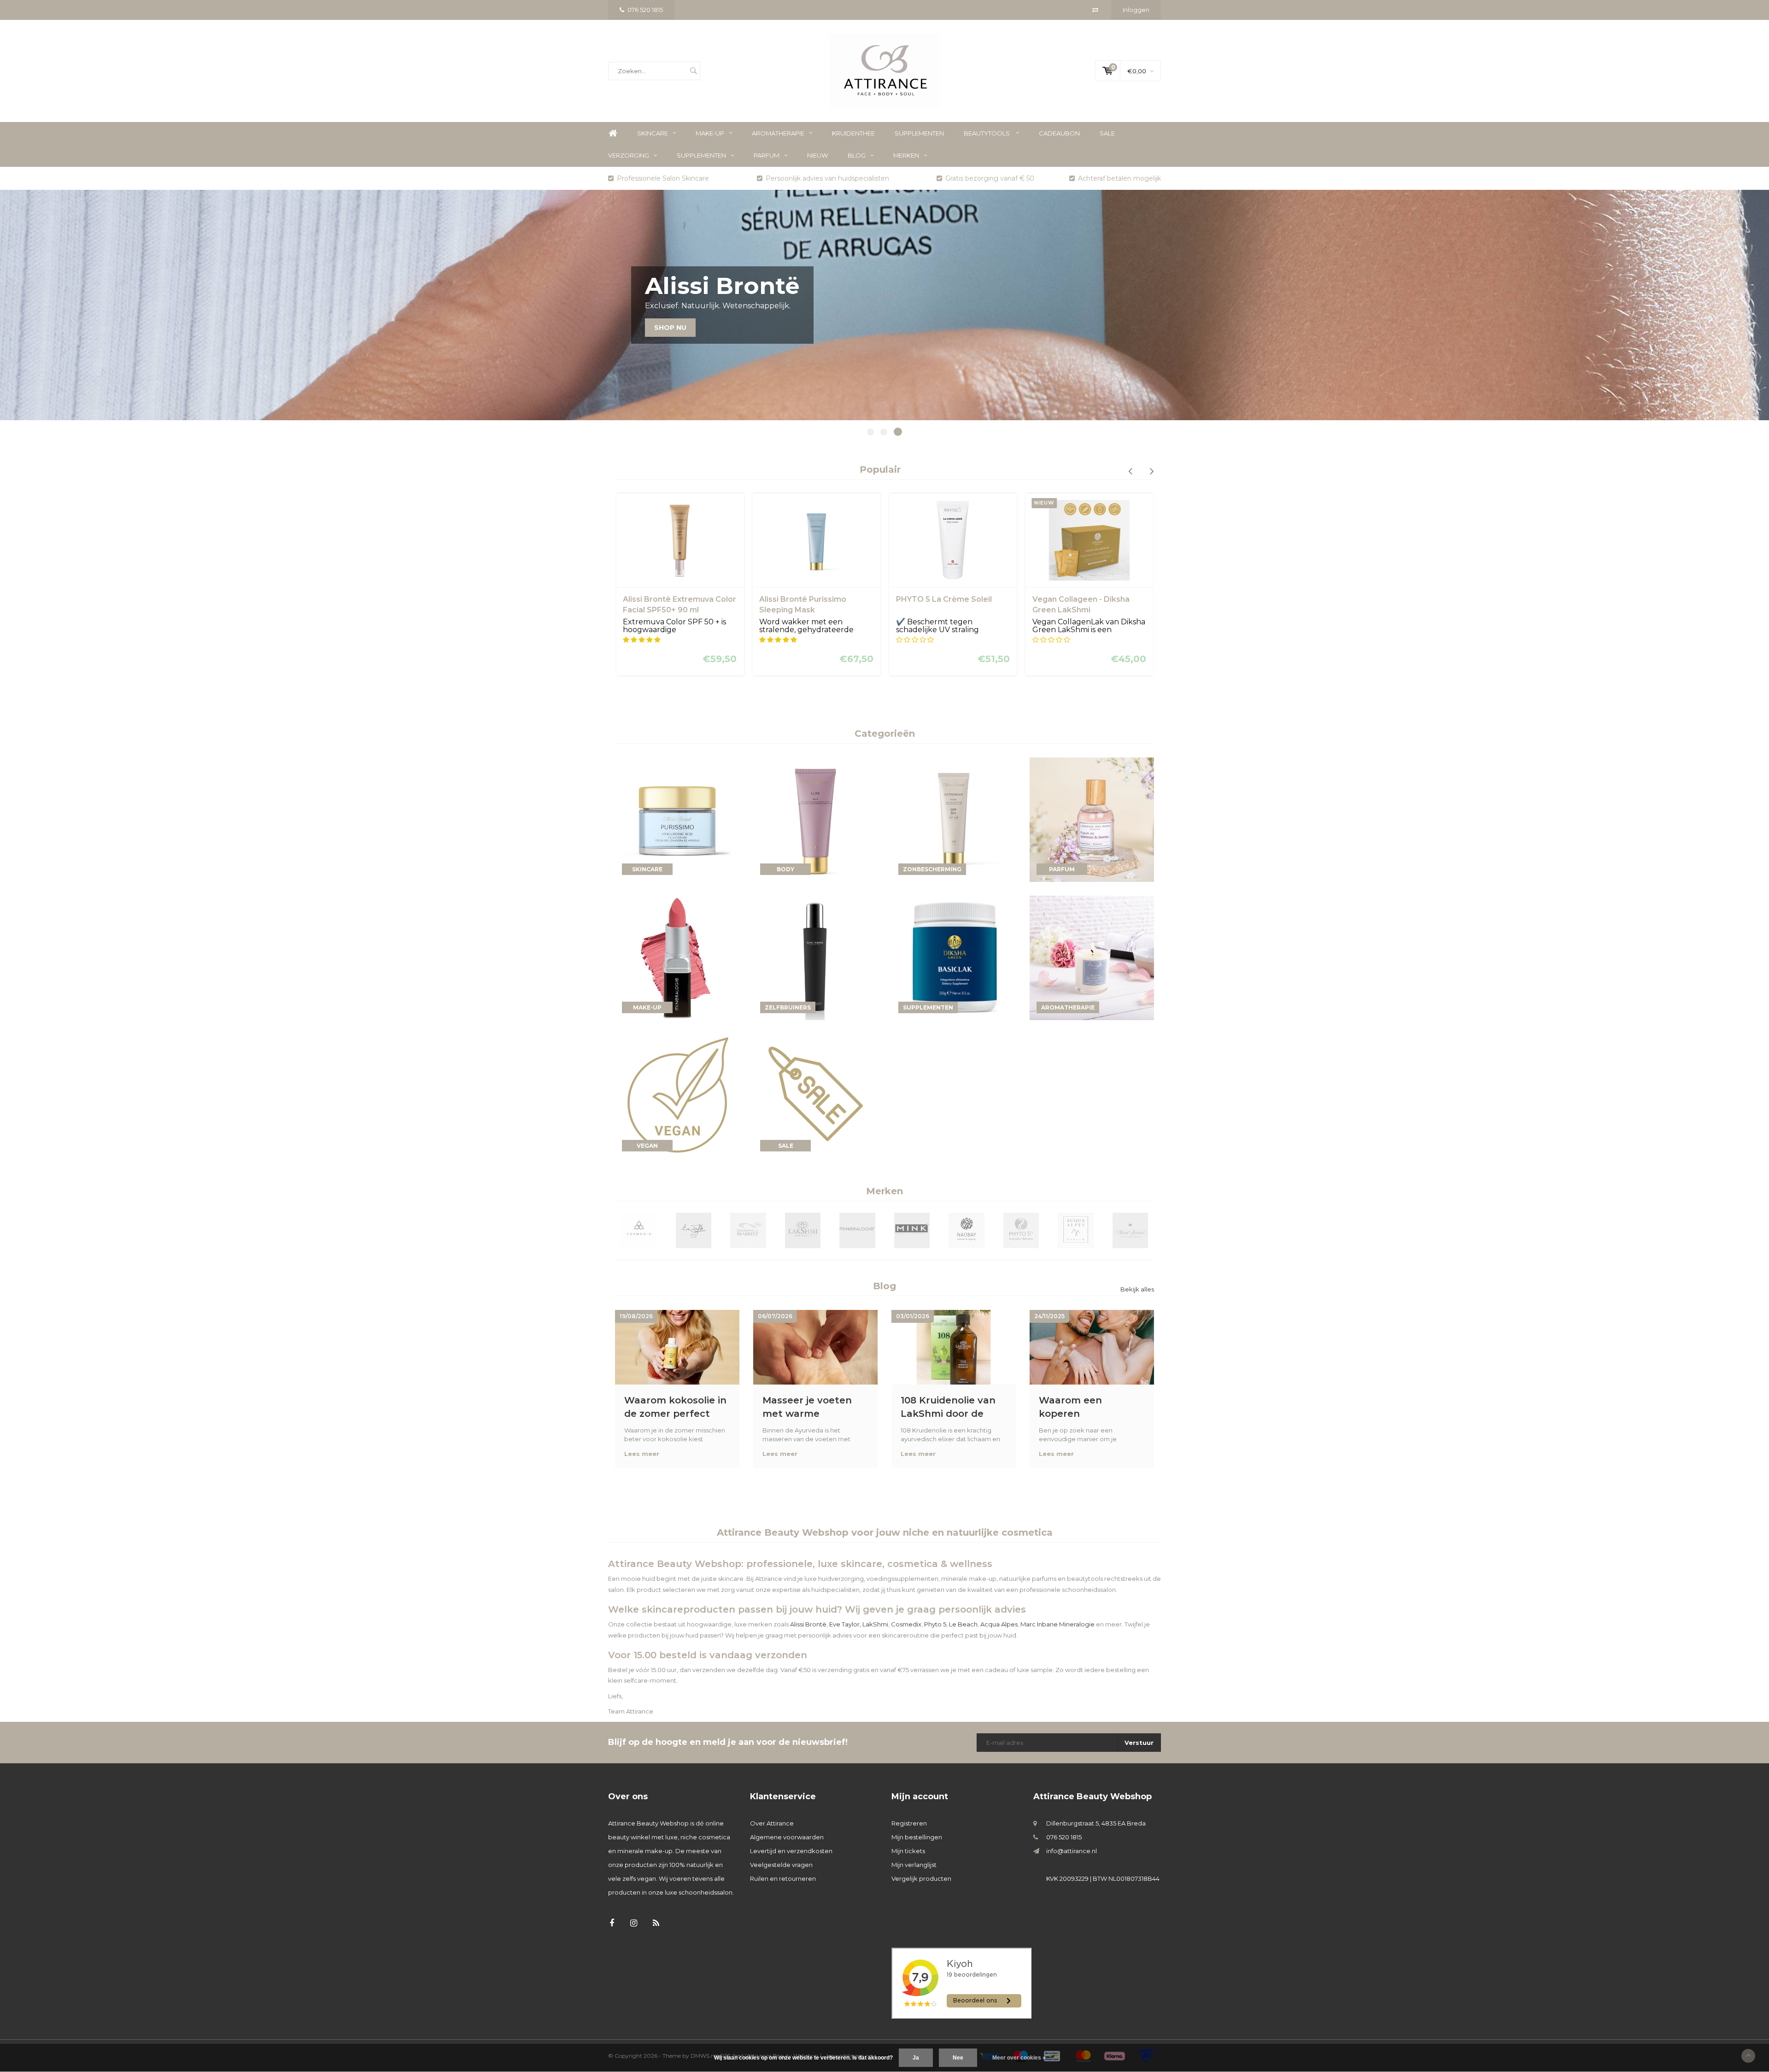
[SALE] (815, 1095)
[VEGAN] (677, 1095)
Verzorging (629, 155)
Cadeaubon (1059, 133)
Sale (1107, 133)
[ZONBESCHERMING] (954, 819)
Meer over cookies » (1019, 2058)
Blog (857, 155)
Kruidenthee (853, 133)
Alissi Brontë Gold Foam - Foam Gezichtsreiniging (1086, 605)
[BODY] (815, 819)
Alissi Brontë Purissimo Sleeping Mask (672, 605)
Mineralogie (1077, 1624)
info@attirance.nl (1072, 1851)
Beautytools (987, 133)
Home (613, 133)
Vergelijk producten (921, 1878)
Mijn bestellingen (917, 1837)
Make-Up (710, 133)
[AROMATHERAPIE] (1092, 957)
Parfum (767, 155)
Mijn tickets (908, 1851)
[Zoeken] (693, 71)
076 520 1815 (645, 10)
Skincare (653, 133)
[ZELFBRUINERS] (815, 957)
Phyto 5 (935, 1624)
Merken (906, 155)
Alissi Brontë (808, 1624)
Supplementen (919, 133)
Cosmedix (906, 1624)
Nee (958, 2058)
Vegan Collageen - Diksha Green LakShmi (951, 605)
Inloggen (1136, 10)
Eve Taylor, (845, 1624)
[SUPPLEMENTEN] (954, 957)
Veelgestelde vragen (781, 1865)
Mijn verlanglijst (914, 1865)
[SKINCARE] (677, 819)
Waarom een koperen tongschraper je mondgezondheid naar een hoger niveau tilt (1082, 1407)
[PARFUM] (1092, 819)
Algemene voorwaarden (787, 1837)
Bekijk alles (1137, 1289)
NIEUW (817, 155)
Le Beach (963, 1624)
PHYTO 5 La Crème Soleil (814, 599)
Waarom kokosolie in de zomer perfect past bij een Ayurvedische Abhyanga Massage (675, 1407)
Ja (916, 2058)
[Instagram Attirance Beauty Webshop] (634, 1923)
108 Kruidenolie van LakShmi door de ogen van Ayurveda (948, 1407)
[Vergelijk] (1095, 10)
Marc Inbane (1039, 1624)
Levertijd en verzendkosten (791, 1851)
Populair (880, 470)
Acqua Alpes (999, 1624)
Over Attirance (772, 1823)
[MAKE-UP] (677, 957)
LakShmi (875, 1624)
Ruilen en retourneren (783, 1878)
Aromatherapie (778, 133)
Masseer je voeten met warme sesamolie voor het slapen (809, 1407)
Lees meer (642, 1454)
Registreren (909, 1823)
